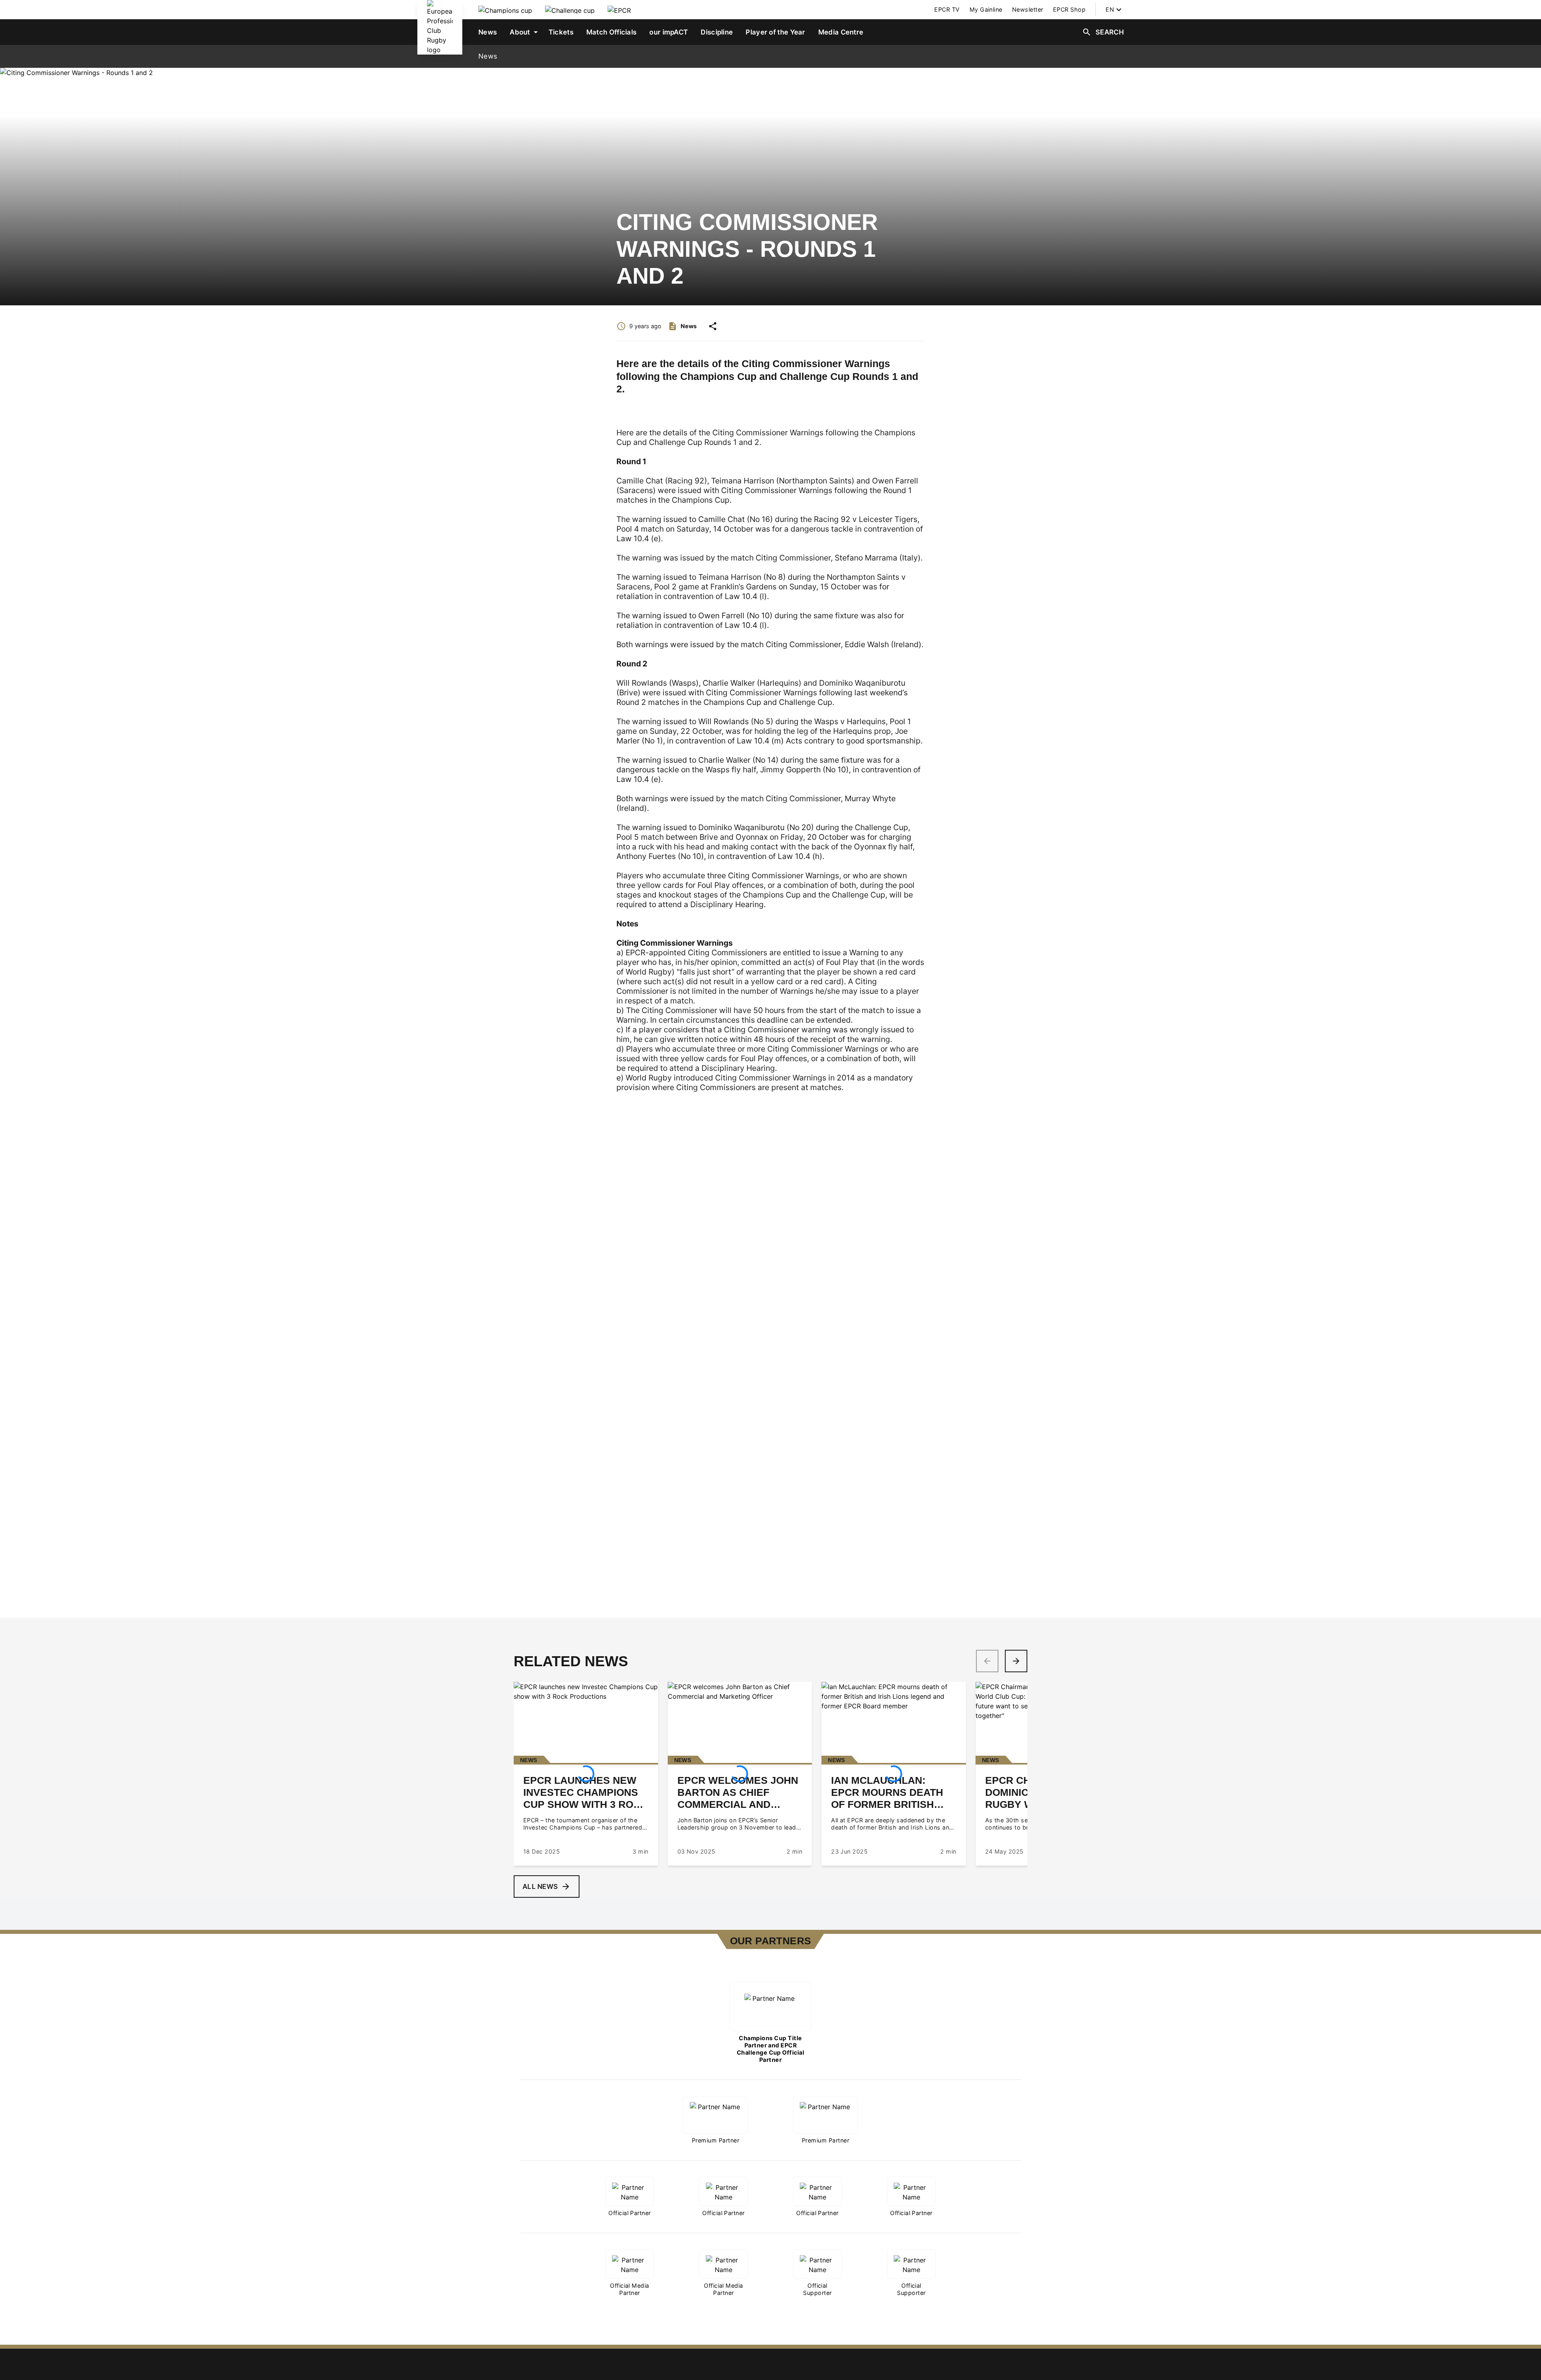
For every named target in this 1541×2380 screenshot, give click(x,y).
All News (540, 1887)
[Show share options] (713, 326)
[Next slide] (1016, 1661)
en (1110, 9)
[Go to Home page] (440, 27)
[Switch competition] (505, 10)
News (488, 56)
